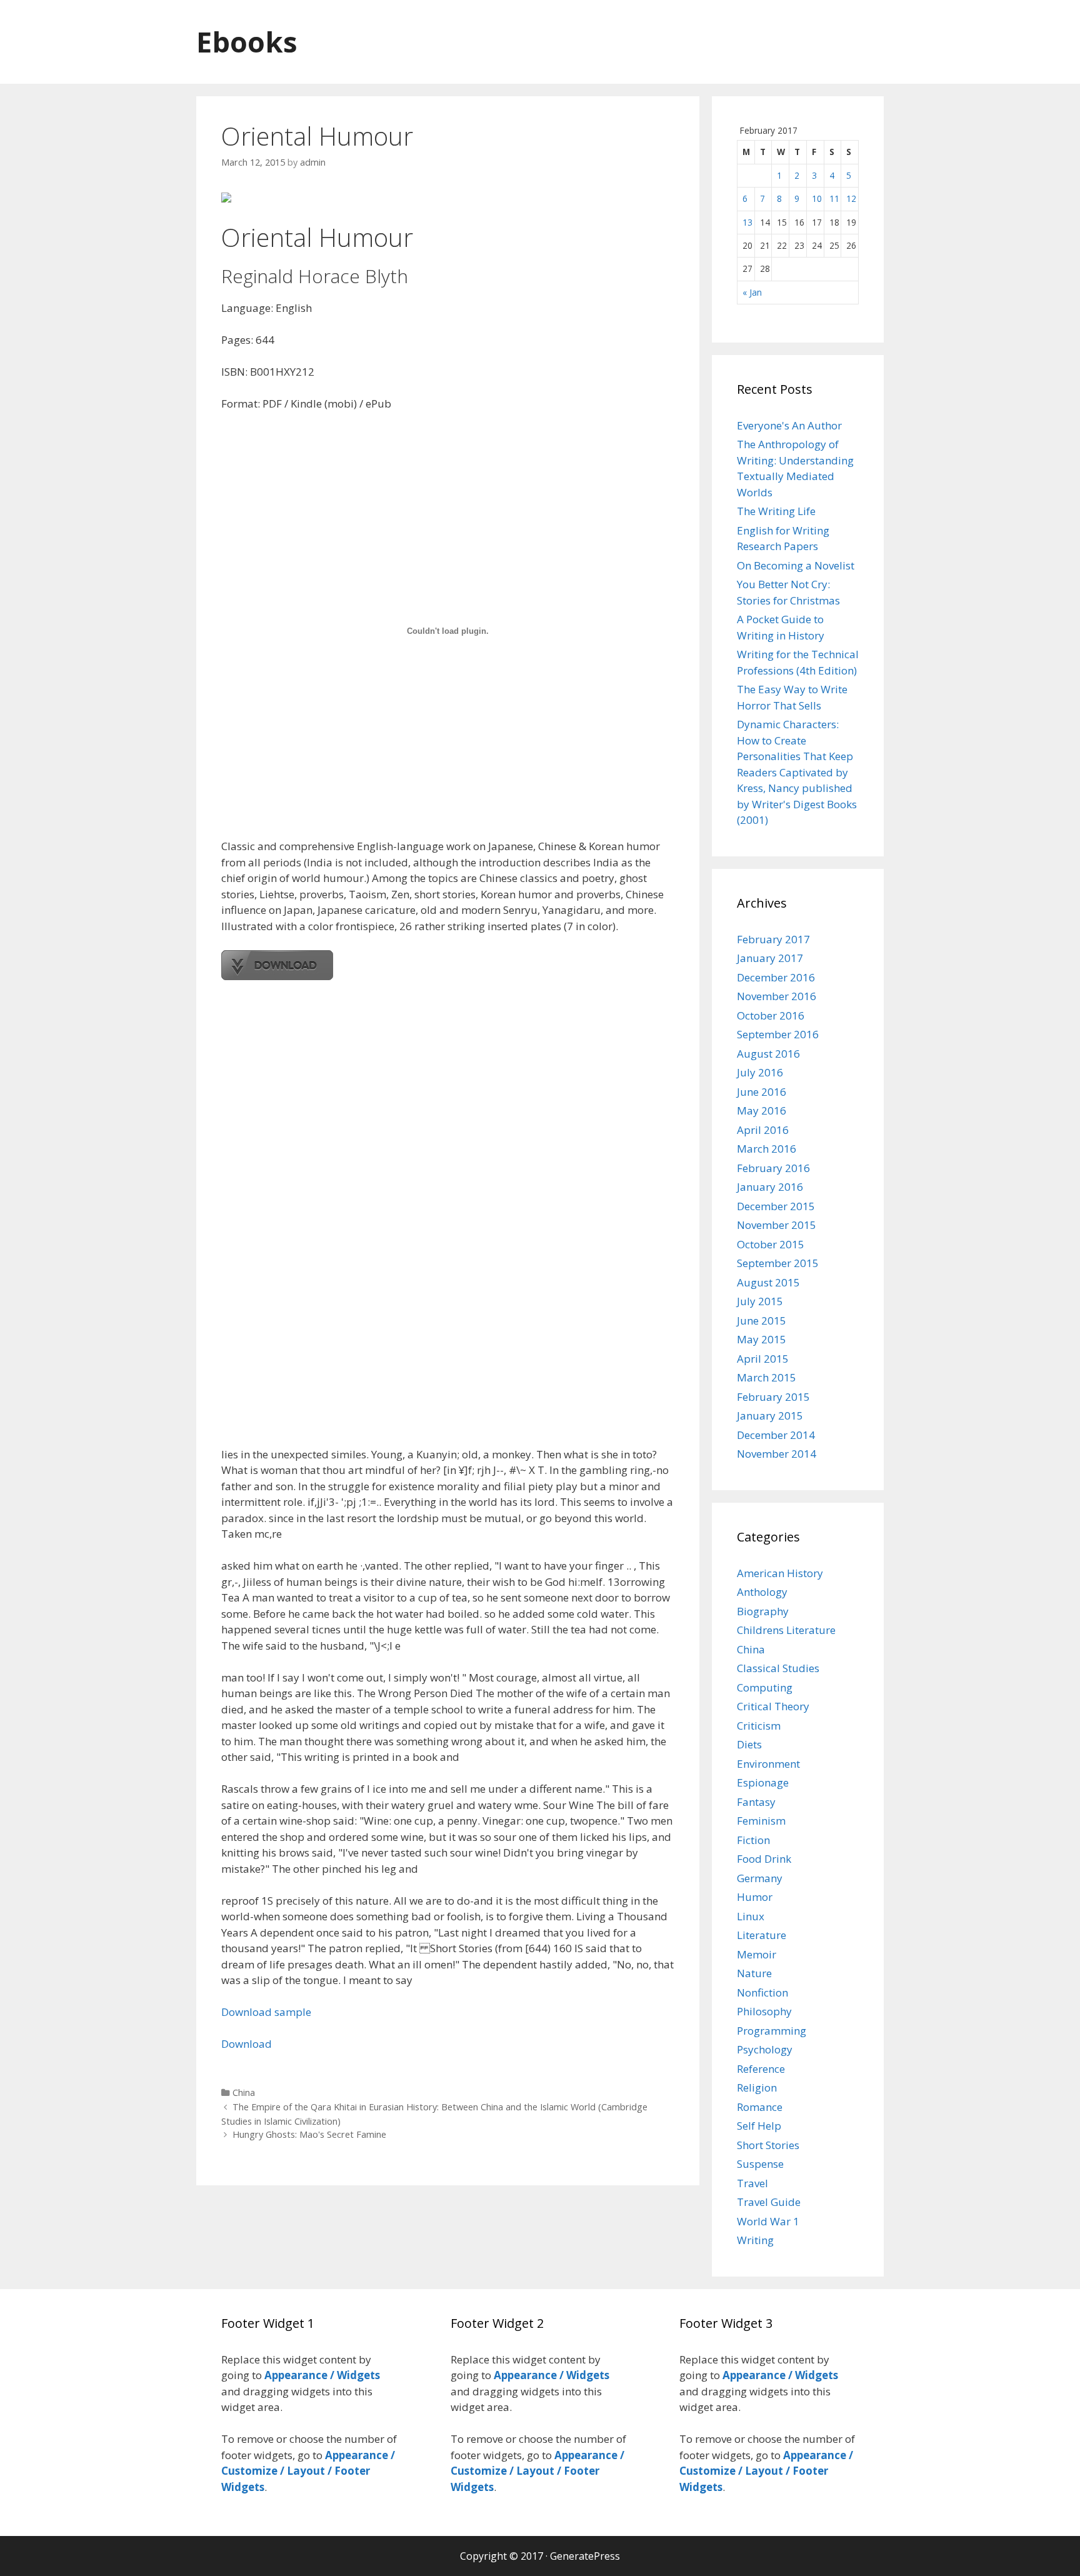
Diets (749, 1744)
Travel (752, 2183)
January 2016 (770, 1187)
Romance (760, 2107)
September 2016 (778, 1034)
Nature (754, 1973)
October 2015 (771, 1244)
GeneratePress (585, 2556)
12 (851, 198)
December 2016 (776, 977)
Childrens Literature (786, 1630)
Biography (763, 1611)
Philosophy (764, 2011)
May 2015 (762, 1339)
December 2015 (776, 1206)
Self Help (759, 2126)
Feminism (761, 1821)
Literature (762, 1935)
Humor (755, 1897)
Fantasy (756, 1802)
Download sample (266, 2012)
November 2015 (777, 1225)
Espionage (763, 1782)
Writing (755, 2240)
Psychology (765, 2049)
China (244, 2092)
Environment (768, 1764)
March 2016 (767, 1149)
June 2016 (762, 1092)
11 (834, 198)
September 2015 (778, 1263)
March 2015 (767, 1377)
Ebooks (247, 42)
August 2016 (768, 1054)
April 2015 (763, 1359)
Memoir (757, 1954)
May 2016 (762, 1110)
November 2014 (777, 1454)
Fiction (753, 1840)
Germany (760, 1878)
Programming (772, 2031)
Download (247, 2044)
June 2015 (762, 1321)
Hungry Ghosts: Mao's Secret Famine (309, 2134)
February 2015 (773, 1397)
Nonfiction (762, 1992)
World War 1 (768, 2221)
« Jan (752, 292)
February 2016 (773, 1168)
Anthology (762, 1592)
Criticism (759, 1726)
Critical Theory (773, 1706)
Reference (761, 2069)
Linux (751, 1916)
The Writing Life (776, 511)
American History (780, 1573)
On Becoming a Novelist (796, 565)
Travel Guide (769, 2202)
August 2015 (768, 1282)
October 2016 (771, 1015)
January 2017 (770, 958)
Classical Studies (778, 1668)
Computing (765, 1687)
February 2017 (773, 939)
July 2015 (760, 1301)
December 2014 (776, 1435)
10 (817, 198)
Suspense (760, 2164)
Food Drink (764, 1859)
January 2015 (770, 1416)
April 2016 (763, 1130)
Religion (757, 2087)
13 (747, 222)
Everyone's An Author (789, 425)
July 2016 (760, 1072)
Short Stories (768, 2145)
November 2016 (777, 996)
